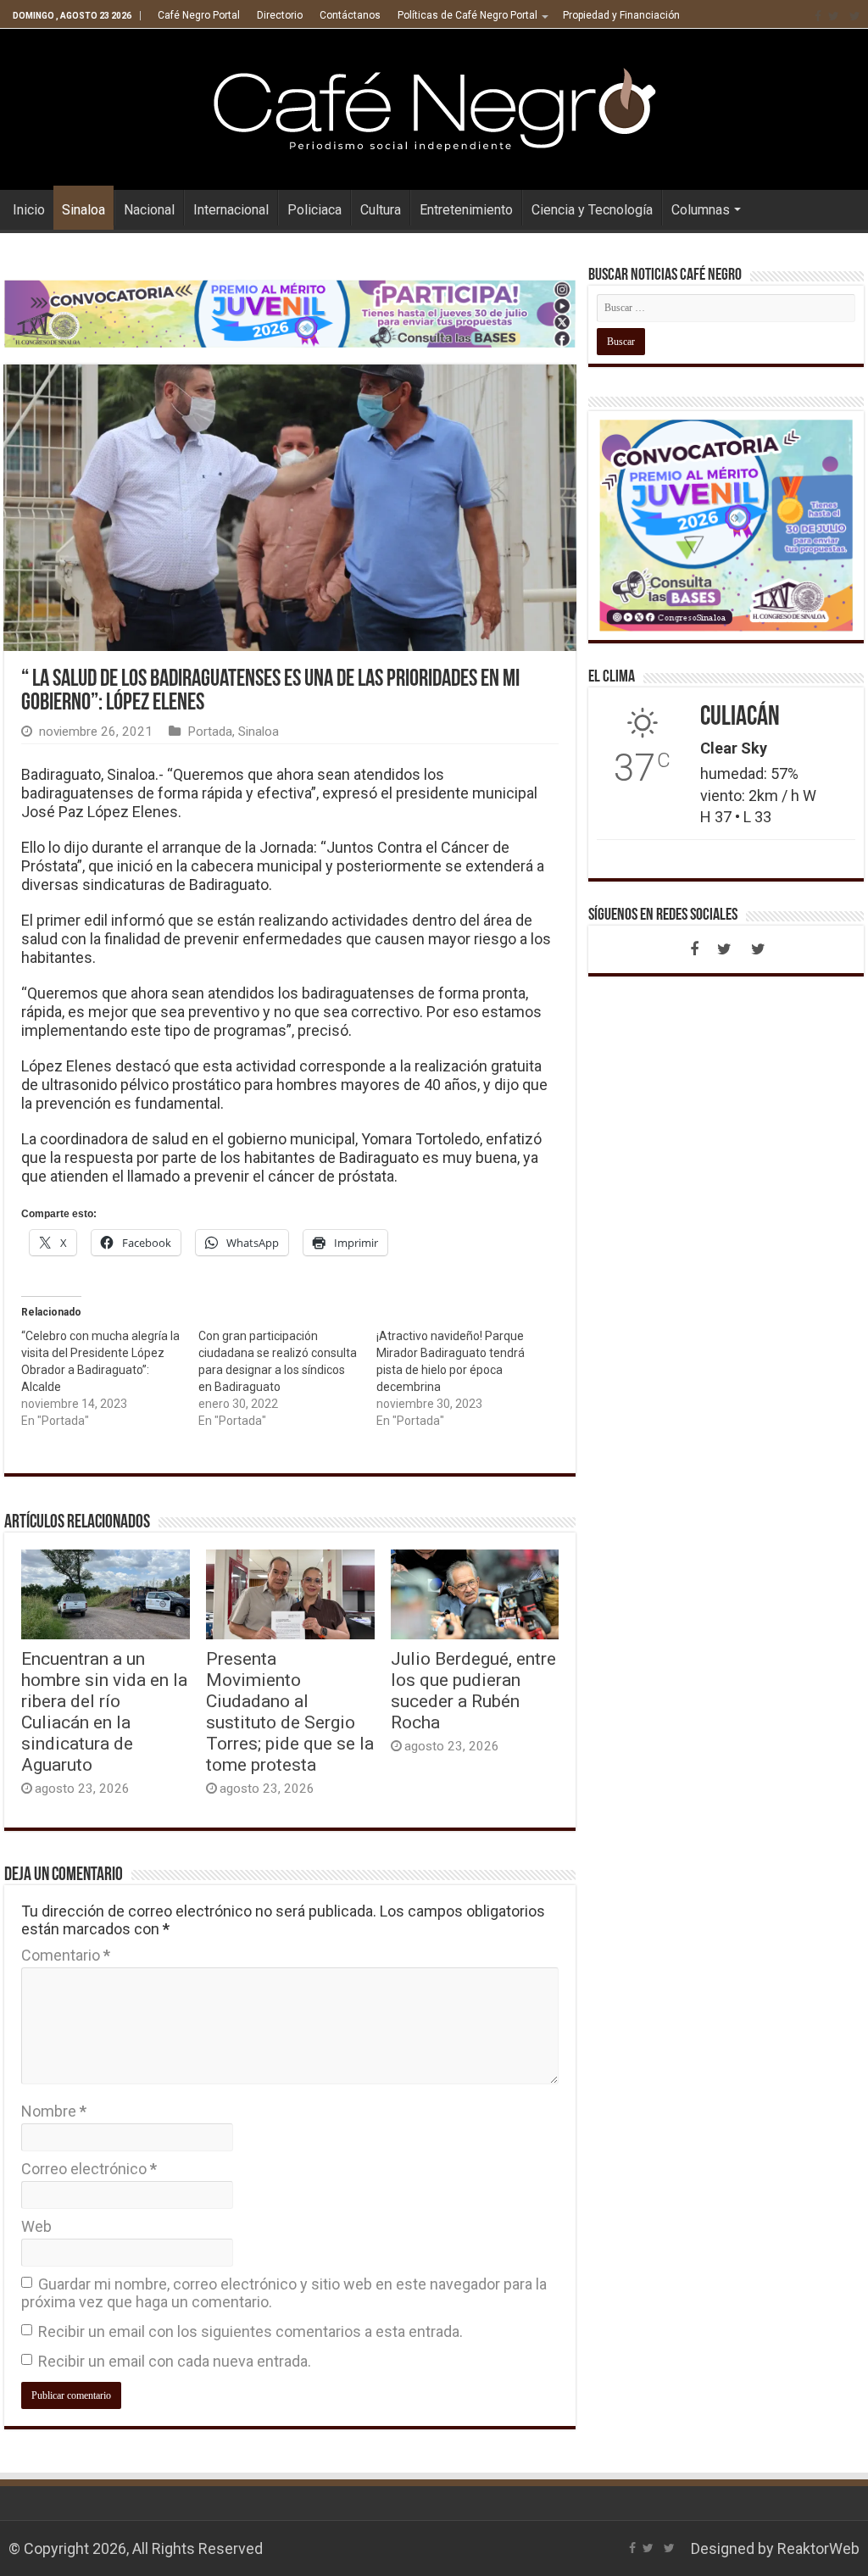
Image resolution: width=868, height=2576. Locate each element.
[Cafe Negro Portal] (434, 106)
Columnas (701, 210)
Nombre (54, 2111)
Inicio (29, 210)
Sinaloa (83, 210)
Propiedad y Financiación (621, 15)
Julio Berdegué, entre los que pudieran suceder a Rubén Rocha (473, 1690)
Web (36, 2226)
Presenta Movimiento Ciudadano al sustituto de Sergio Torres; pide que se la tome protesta (290, 1711)
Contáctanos (350, 15)
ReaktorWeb (818, 2548)
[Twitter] (834, 16)
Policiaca (314, 210)
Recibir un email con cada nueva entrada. (175, 2361)
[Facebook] (818, 16)
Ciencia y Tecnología (592, 210)
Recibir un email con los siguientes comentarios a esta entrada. (250, 2331)
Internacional (231, 210)
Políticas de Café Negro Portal (467, 15)
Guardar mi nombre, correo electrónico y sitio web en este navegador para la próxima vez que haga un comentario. (284, 2293)
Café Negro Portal (199, 15)
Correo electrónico (89, 2169)
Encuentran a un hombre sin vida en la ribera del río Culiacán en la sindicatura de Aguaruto (104, 1711)
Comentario (66, 1955)
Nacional (149, 210)
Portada (210, 732)
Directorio (280, 15)
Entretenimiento (466, 210)
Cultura (381, 210)
